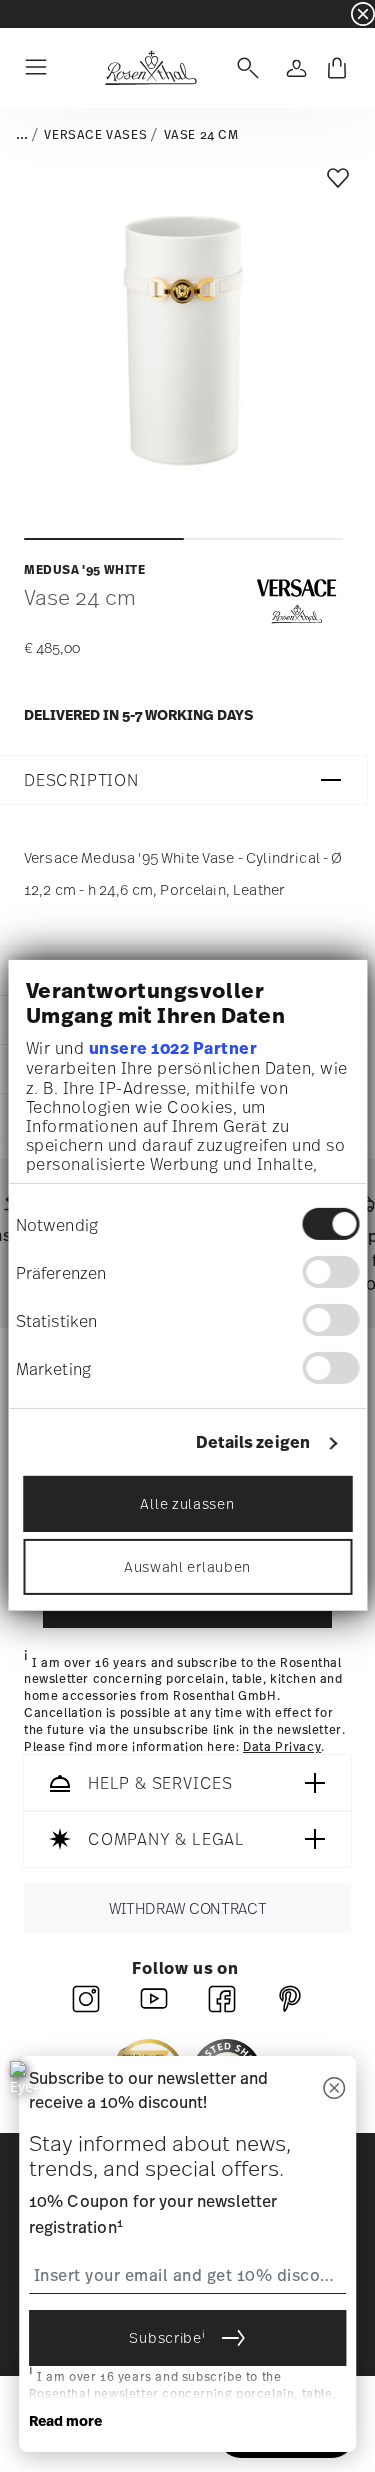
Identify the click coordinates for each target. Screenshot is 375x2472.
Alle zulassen (187, 1503)
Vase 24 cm (201, 135)
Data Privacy (282, 1747)
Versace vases (95, 135)
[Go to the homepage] (150, 68)
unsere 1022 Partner (172, 1048)
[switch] (330, 1272)
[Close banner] (363, 14)
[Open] (244, 68)
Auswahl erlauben (187, 1566)
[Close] (334, 2089)
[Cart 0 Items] (337, 68)
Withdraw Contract (188, 1909)
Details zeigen (253, 1442)
